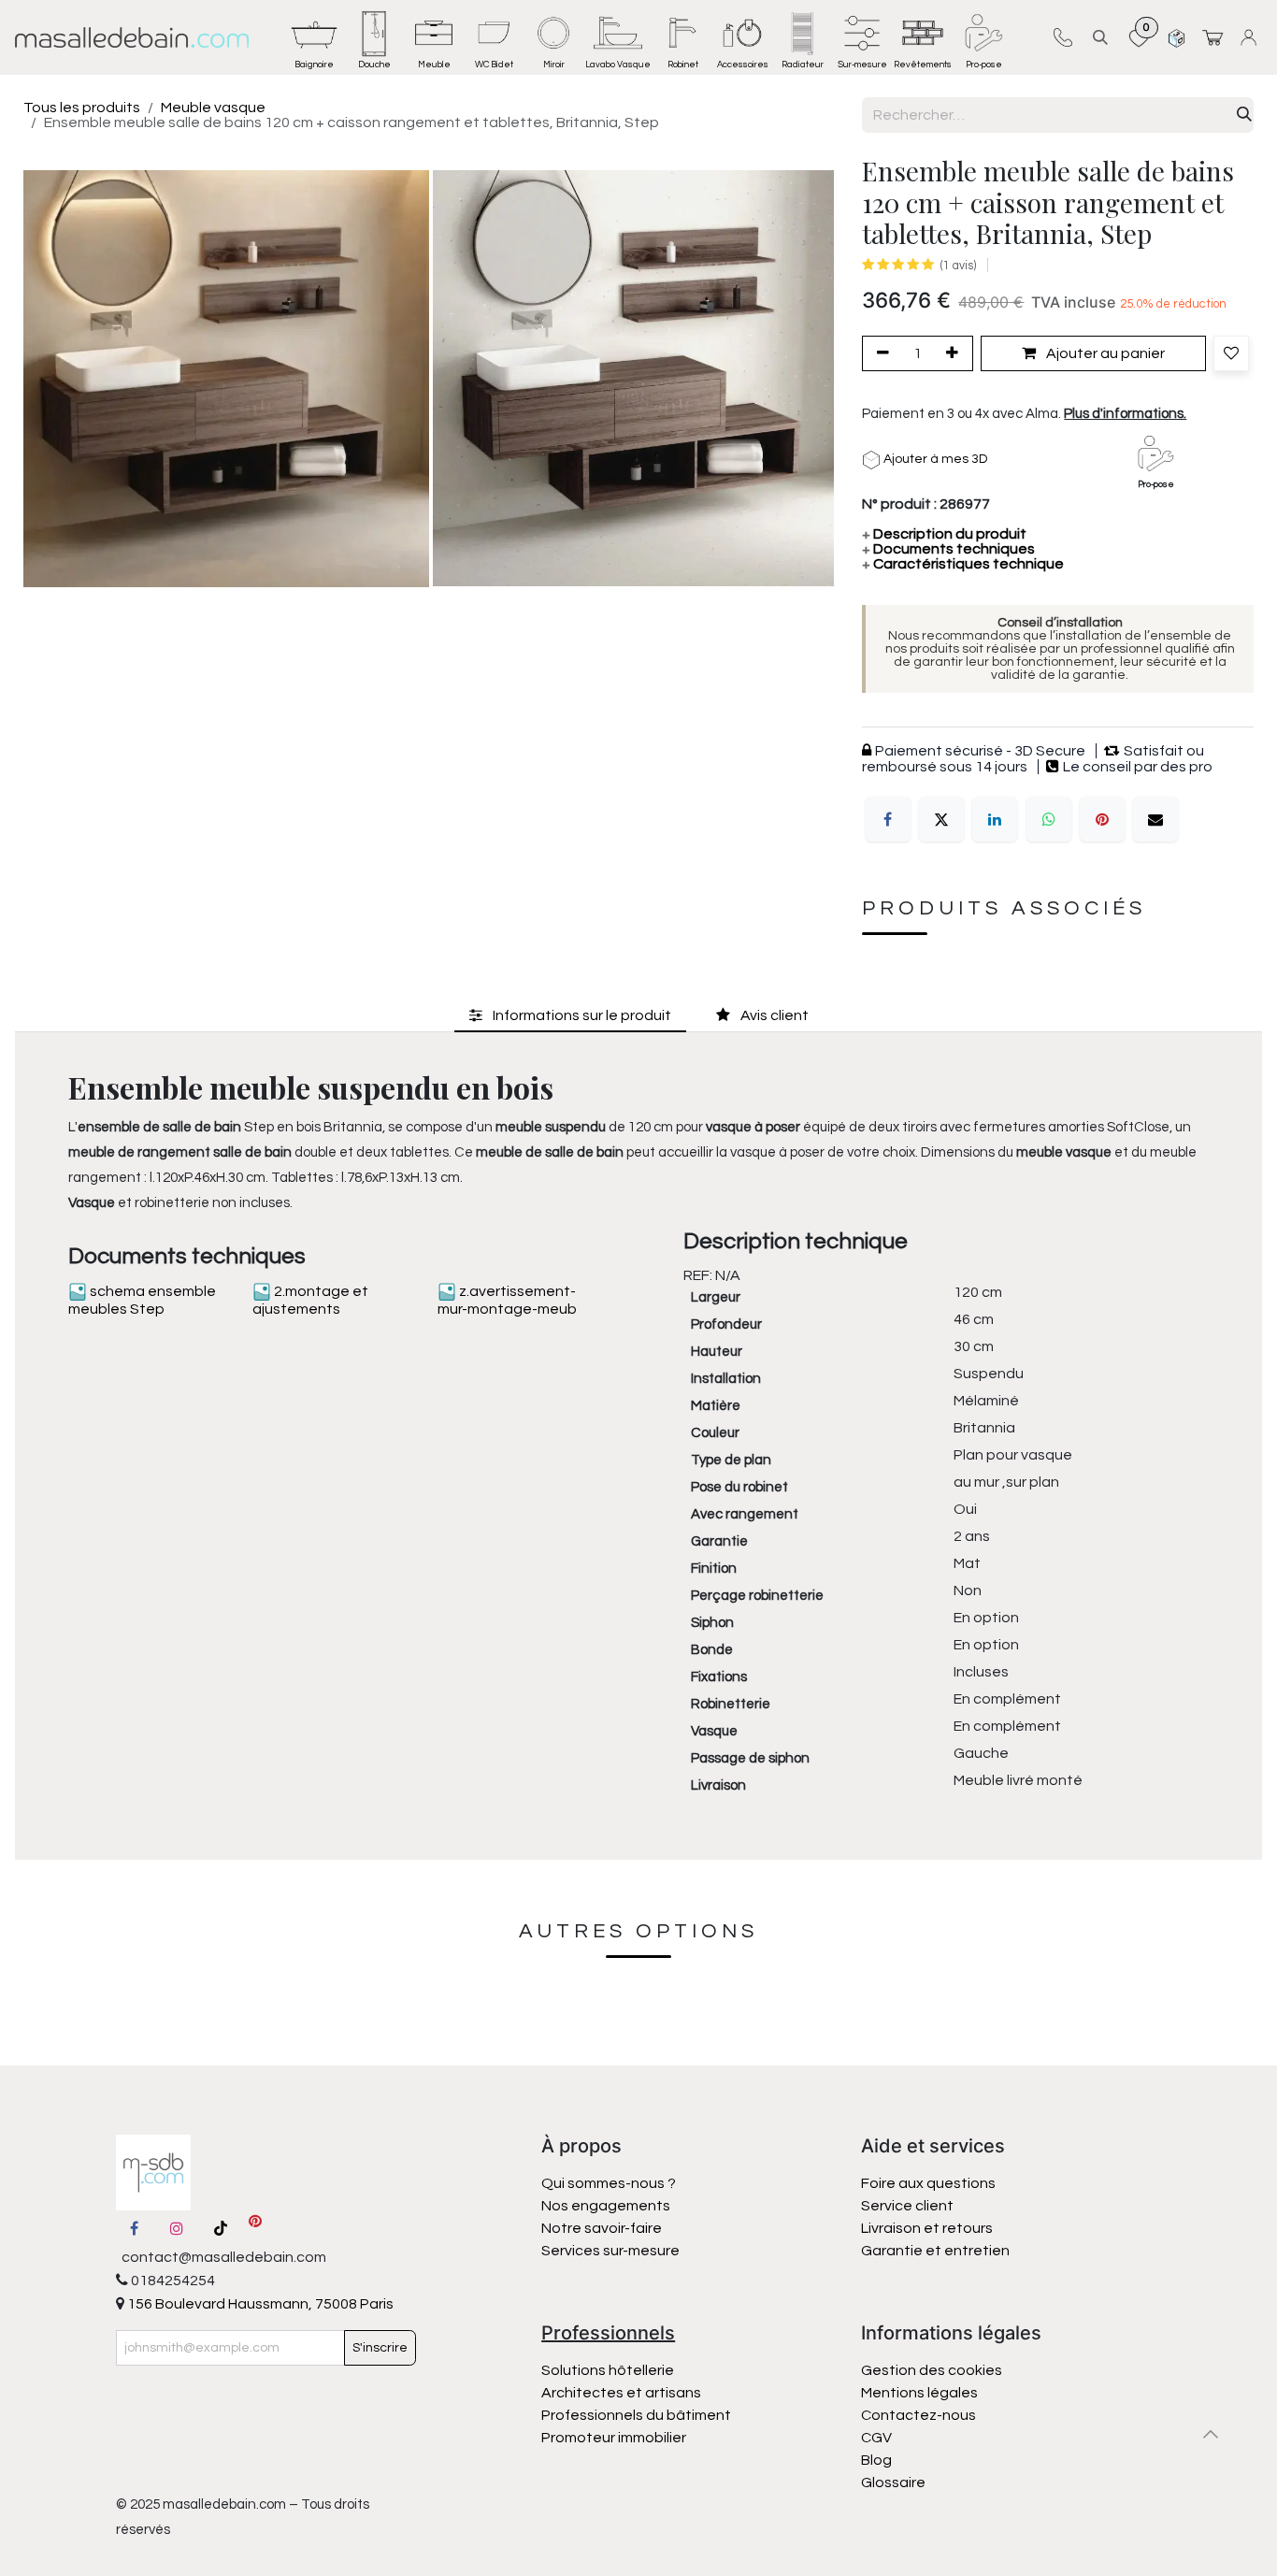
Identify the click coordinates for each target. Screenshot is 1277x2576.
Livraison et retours (927, 2228)
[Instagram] (177, 2228)
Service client (907, 2206)
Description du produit (944, 534)
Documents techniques (948, 549)
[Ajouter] (955, 353)
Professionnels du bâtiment (636, 2415)
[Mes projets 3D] (1177, 37)
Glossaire (893, 2482)
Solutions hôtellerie (608, 2370)
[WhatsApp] (1049, 819)
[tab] (570, 1015)
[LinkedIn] (995, 819)
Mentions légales (919, 2393)
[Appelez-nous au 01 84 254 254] (1062, 37)
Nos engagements (607, 2206)
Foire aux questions (928, 2183)
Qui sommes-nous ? (609, 2183)
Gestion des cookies (932, 2370)
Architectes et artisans (621, 2393)
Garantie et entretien (935, 2251)
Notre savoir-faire (602, 2228)
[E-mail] (1155, 819)
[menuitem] (314, 37)
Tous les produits (82, 108)
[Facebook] (888, 819)
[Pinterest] (1102, 819)
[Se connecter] (1251, 37)
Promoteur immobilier (614, 2438)
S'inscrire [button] (380, 2348)
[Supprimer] (880, 353)
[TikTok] (221, 2228)
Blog (876, 2460)
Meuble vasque (213, 108)
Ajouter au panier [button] (1104, 353)
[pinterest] (255, 2228)
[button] (1100, 37)
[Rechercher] (1244, 115)
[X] (941, 819)
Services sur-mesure (610, 2251)
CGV (876, 2438)
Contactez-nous (920, 2415)
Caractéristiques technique (963, 564)
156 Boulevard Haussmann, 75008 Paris (259, 2304)
